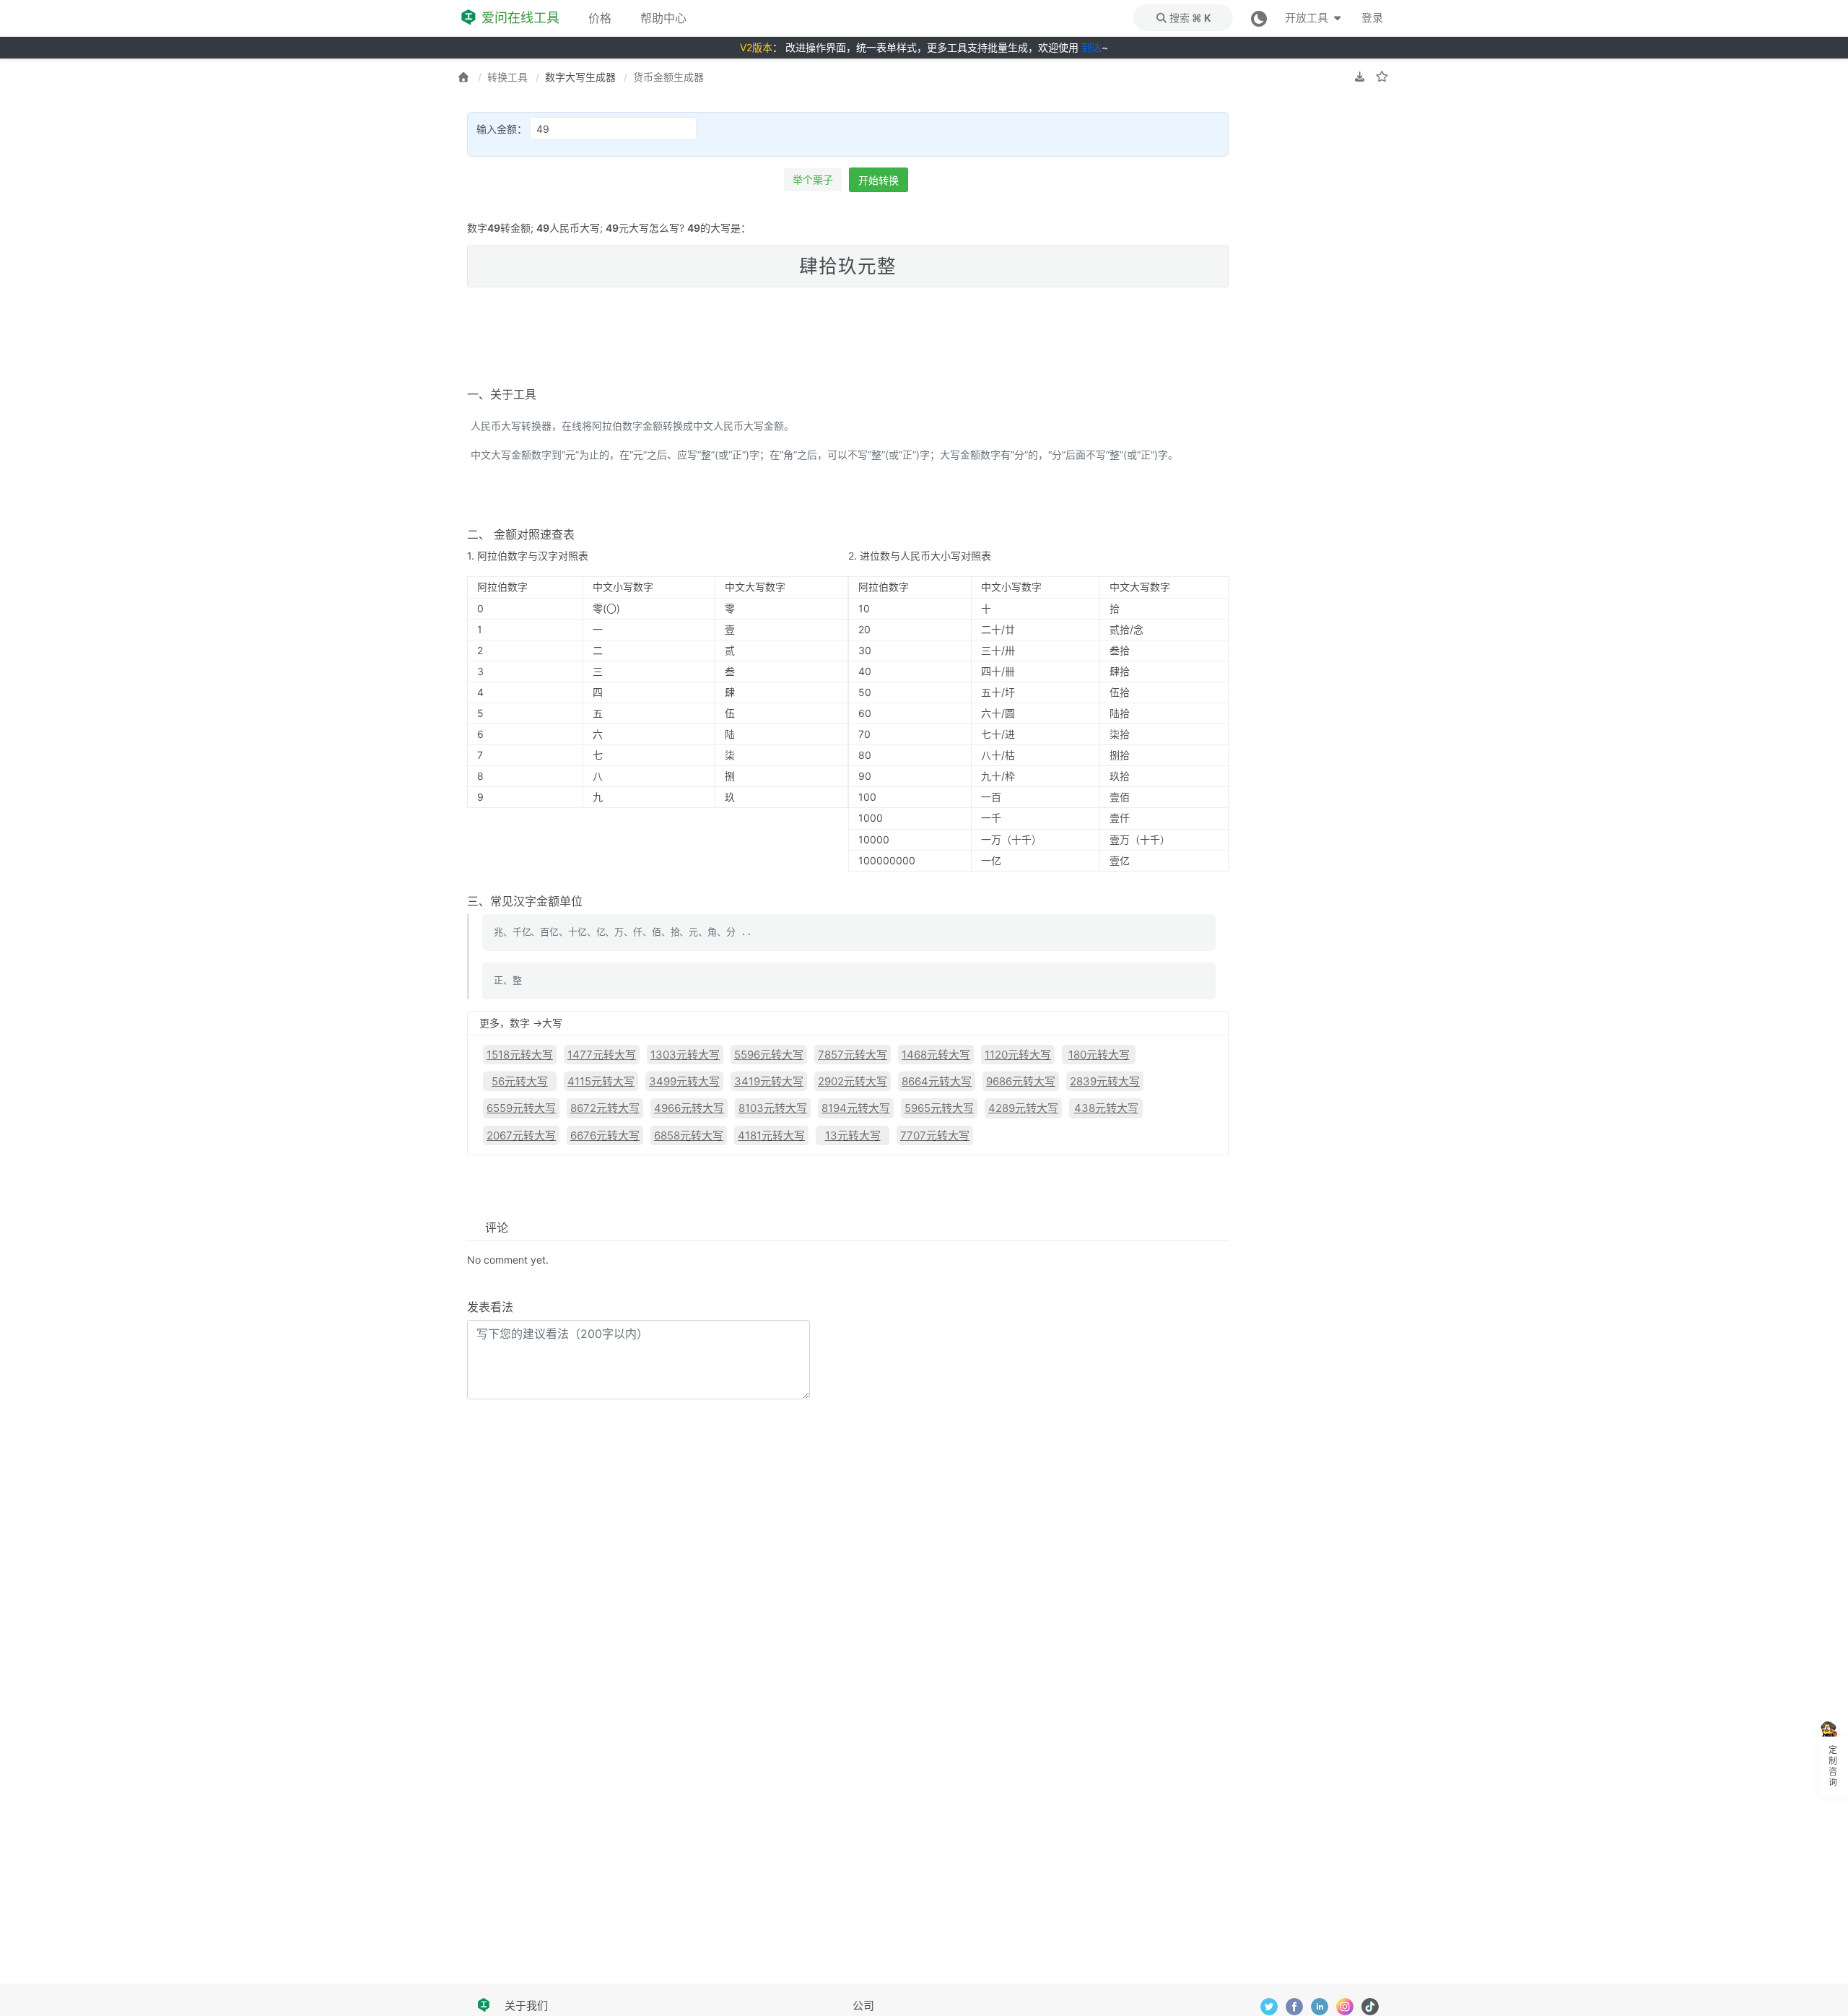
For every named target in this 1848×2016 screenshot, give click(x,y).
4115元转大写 (601, 1081)
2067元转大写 (521, 1135)
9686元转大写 (1021, 1081)
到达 (1091, 47)
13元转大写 (853, 1135)
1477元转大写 (602, 1055)
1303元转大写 (685, 1055)
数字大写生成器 (580, 77)
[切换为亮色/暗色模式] (1259, 18)
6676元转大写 (605, 1135)
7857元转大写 (853, 1055)
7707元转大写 (935, 1135)
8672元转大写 (605, 1108)
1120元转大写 (1018, 1055)
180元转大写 (1099, 1055)
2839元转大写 (1105, 1081)
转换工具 (507, 77)
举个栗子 (813, 179)
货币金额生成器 (668, 77)
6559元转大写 (521, 1108)
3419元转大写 (769, 1081)
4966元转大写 (689, 1108)
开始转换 (879, 180)
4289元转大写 (1023, 1108)
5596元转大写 (769, 1055)
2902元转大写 (853, 1081)
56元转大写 (520, 1081)
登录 (1372, 18)
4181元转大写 (771, 1135)
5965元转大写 (939, 1108)
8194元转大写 (856, 1108)
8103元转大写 (773, 1108)
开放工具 (1308, 18)
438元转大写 (1106, 1108)
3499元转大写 (684, 1081)
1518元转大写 (520, 1055)
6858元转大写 (689, 1135)
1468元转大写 (936, 1055)
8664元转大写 (937, 1081)
